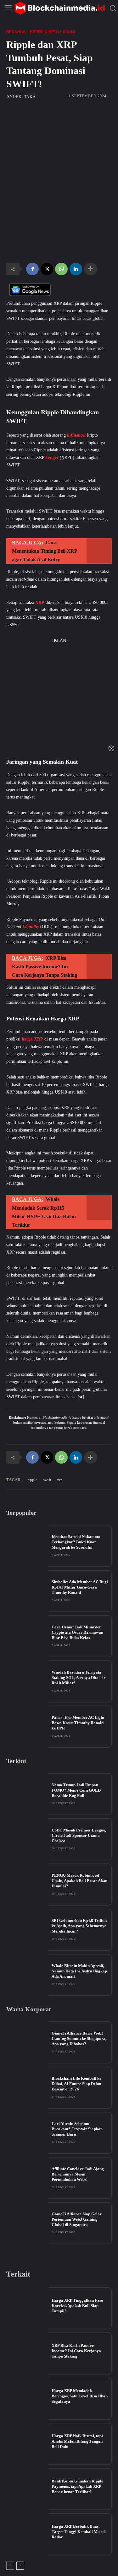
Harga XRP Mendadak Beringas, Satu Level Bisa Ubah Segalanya (80, 2396)
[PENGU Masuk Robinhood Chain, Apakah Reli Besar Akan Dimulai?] (27, 1885)
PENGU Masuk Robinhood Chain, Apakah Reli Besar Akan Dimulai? (79, 1881)
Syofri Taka (22, 97)
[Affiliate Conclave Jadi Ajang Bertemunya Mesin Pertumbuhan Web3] (27, 2178)
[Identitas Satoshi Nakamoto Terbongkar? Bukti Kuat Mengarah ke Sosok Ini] (27, 1546)
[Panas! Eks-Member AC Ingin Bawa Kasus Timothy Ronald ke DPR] (27, 1727)
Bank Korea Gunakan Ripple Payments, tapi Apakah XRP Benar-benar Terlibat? (77, 2486)
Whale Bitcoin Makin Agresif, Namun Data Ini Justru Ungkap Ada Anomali (79, 1971)
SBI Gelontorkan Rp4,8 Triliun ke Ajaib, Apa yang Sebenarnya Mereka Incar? (79, 1926)
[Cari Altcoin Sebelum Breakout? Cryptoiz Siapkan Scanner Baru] (27, 2133)
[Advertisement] (59, 147)
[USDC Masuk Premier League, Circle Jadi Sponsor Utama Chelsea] (27, 1839)
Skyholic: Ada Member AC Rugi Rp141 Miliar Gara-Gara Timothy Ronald (80, 1587)
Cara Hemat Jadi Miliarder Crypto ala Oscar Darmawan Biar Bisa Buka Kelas (77, 1632)
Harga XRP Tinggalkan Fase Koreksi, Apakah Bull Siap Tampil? (77, 2306)
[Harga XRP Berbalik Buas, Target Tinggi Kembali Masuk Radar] (27, 2534)
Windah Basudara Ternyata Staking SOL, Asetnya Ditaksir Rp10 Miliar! (79, 1678)
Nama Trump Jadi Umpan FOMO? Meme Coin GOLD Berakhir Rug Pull (76, 1790)
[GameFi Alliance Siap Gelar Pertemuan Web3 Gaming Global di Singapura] (27, 2223)
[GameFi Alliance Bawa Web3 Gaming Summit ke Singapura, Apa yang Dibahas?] (27, 2042)
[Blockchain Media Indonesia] (59, 8)
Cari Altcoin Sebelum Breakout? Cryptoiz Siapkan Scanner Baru (77, 2129)
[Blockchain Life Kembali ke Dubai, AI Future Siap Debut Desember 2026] (27, 2088)
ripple (32, 1480)
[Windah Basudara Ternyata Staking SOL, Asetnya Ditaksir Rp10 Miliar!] (27, 1681)
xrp (60, 1480)
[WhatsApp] (61, 269)
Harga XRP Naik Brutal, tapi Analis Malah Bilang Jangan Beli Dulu (77, 2441)
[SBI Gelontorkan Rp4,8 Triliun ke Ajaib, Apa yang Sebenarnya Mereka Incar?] (27, 1930)
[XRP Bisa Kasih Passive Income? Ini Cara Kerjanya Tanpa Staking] (27, 2353)
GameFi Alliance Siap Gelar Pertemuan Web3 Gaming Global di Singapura (77, 2219)
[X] (47, 269)
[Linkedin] (76, 269)
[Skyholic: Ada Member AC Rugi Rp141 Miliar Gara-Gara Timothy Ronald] (27, 1591)
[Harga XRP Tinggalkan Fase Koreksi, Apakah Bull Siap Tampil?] (27, 2308)
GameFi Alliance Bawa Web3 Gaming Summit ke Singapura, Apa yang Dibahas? (79, 2038)
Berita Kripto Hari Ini (52, 32)
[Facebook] (32, 269)
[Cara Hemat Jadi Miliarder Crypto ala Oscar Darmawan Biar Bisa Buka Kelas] (27, 1636)
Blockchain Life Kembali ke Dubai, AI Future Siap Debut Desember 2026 (76, 2084)
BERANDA (16, 32)
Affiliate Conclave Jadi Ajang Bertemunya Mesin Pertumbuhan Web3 (78, 2174)
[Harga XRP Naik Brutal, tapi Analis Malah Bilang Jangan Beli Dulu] (27, 2444)
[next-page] (20, 2566)
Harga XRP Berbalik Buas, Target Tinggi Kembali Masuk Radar (79, 2532)
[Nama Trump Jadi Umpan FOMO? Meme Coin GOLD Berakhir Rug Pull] (27, 1794)
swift (47, 1480)
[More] (91, 269)
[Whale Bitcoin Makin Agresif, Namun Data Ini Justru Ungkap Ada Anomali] (27, 1975)
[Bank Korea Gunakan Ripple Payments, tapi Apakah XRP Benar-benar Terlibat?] (27, 2489)
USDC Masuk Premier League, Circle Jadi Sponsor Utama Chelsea (79, 1835)
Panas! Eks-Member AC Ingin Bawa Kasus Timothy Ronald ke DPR (78, 1723)
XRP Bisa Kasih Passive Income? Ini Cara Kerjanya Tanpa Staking (76, 2351)
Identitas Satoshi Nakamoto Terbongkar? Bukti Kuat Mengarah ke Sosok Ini (76, 1542)
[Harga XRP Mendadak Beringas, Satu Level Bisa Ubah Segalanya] (27, 2399)
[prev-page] (10, 2566)
